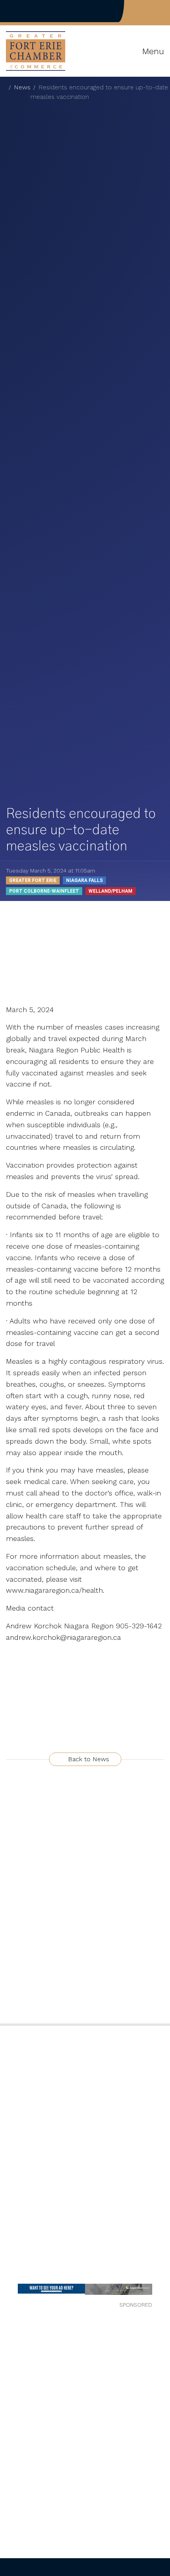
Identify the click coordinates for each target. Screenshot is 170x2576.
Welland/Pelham (110, 891)
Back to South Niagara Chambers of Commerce (33, 11)
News (22, 87)
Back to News (88, 1759)
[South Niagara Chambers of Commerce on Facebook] (136, 11)
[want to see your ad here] (51, 2289)
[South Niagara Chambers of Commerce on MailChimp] (162, 11)
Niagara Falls (84, 880)
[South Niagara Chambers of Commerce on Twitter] (149, 11)
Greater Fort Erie (33, 880)
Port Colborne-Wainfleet (44, 891)
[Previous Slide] (11, 2292)
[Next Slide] (159, 2292)
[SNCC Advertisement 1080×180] (119, 2289)
